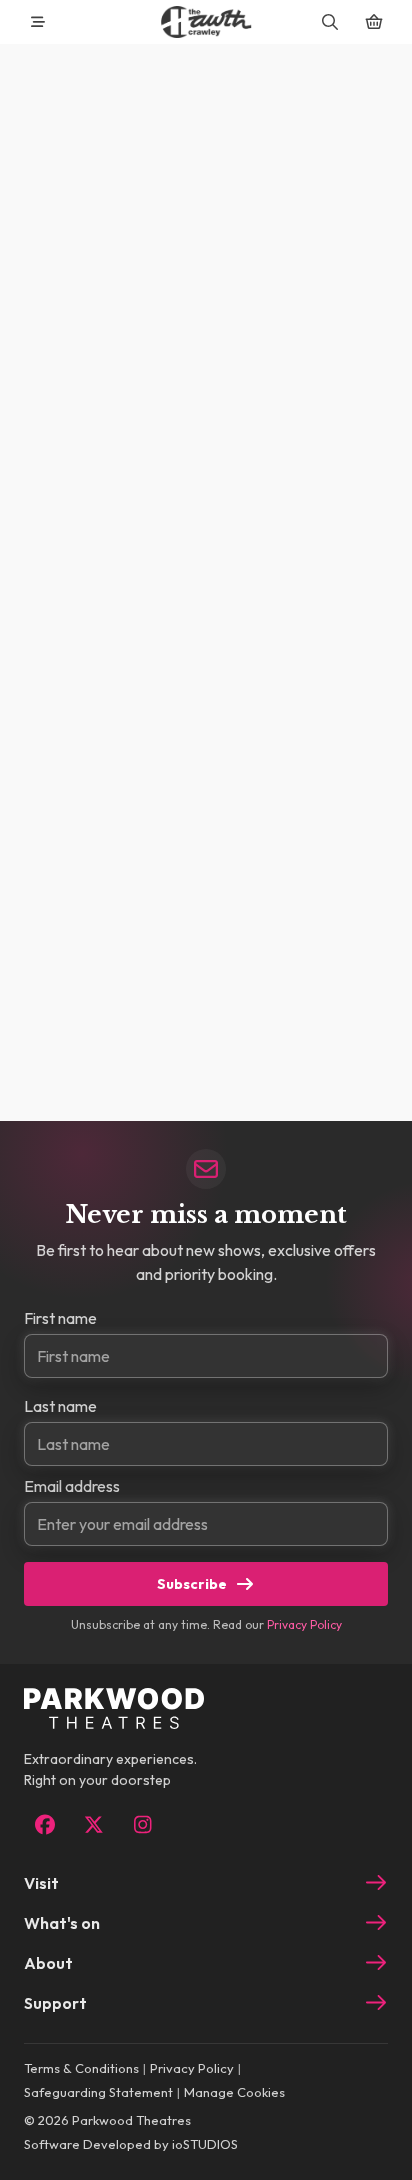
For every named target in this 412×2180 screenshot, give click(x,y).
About (48, 1963)
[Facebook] (44, 1825)
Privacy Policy (304, 1624)
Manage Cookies (234, 2092)
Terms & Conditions (81, 2068)
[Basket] (374, 22)
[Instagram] (142, 1825)
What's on (62, 1923)
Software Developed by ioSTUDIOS (131, 2144)
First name (60, 1318)
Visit (41, 1883)
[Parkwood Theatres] (206, 22)
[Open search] (330, 22)
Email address (72, 1486)
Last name (60, 1406)
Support (55, 2003)
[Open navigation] (38, 22)
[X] (93, 1825)
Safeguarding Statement (98, 2092)
